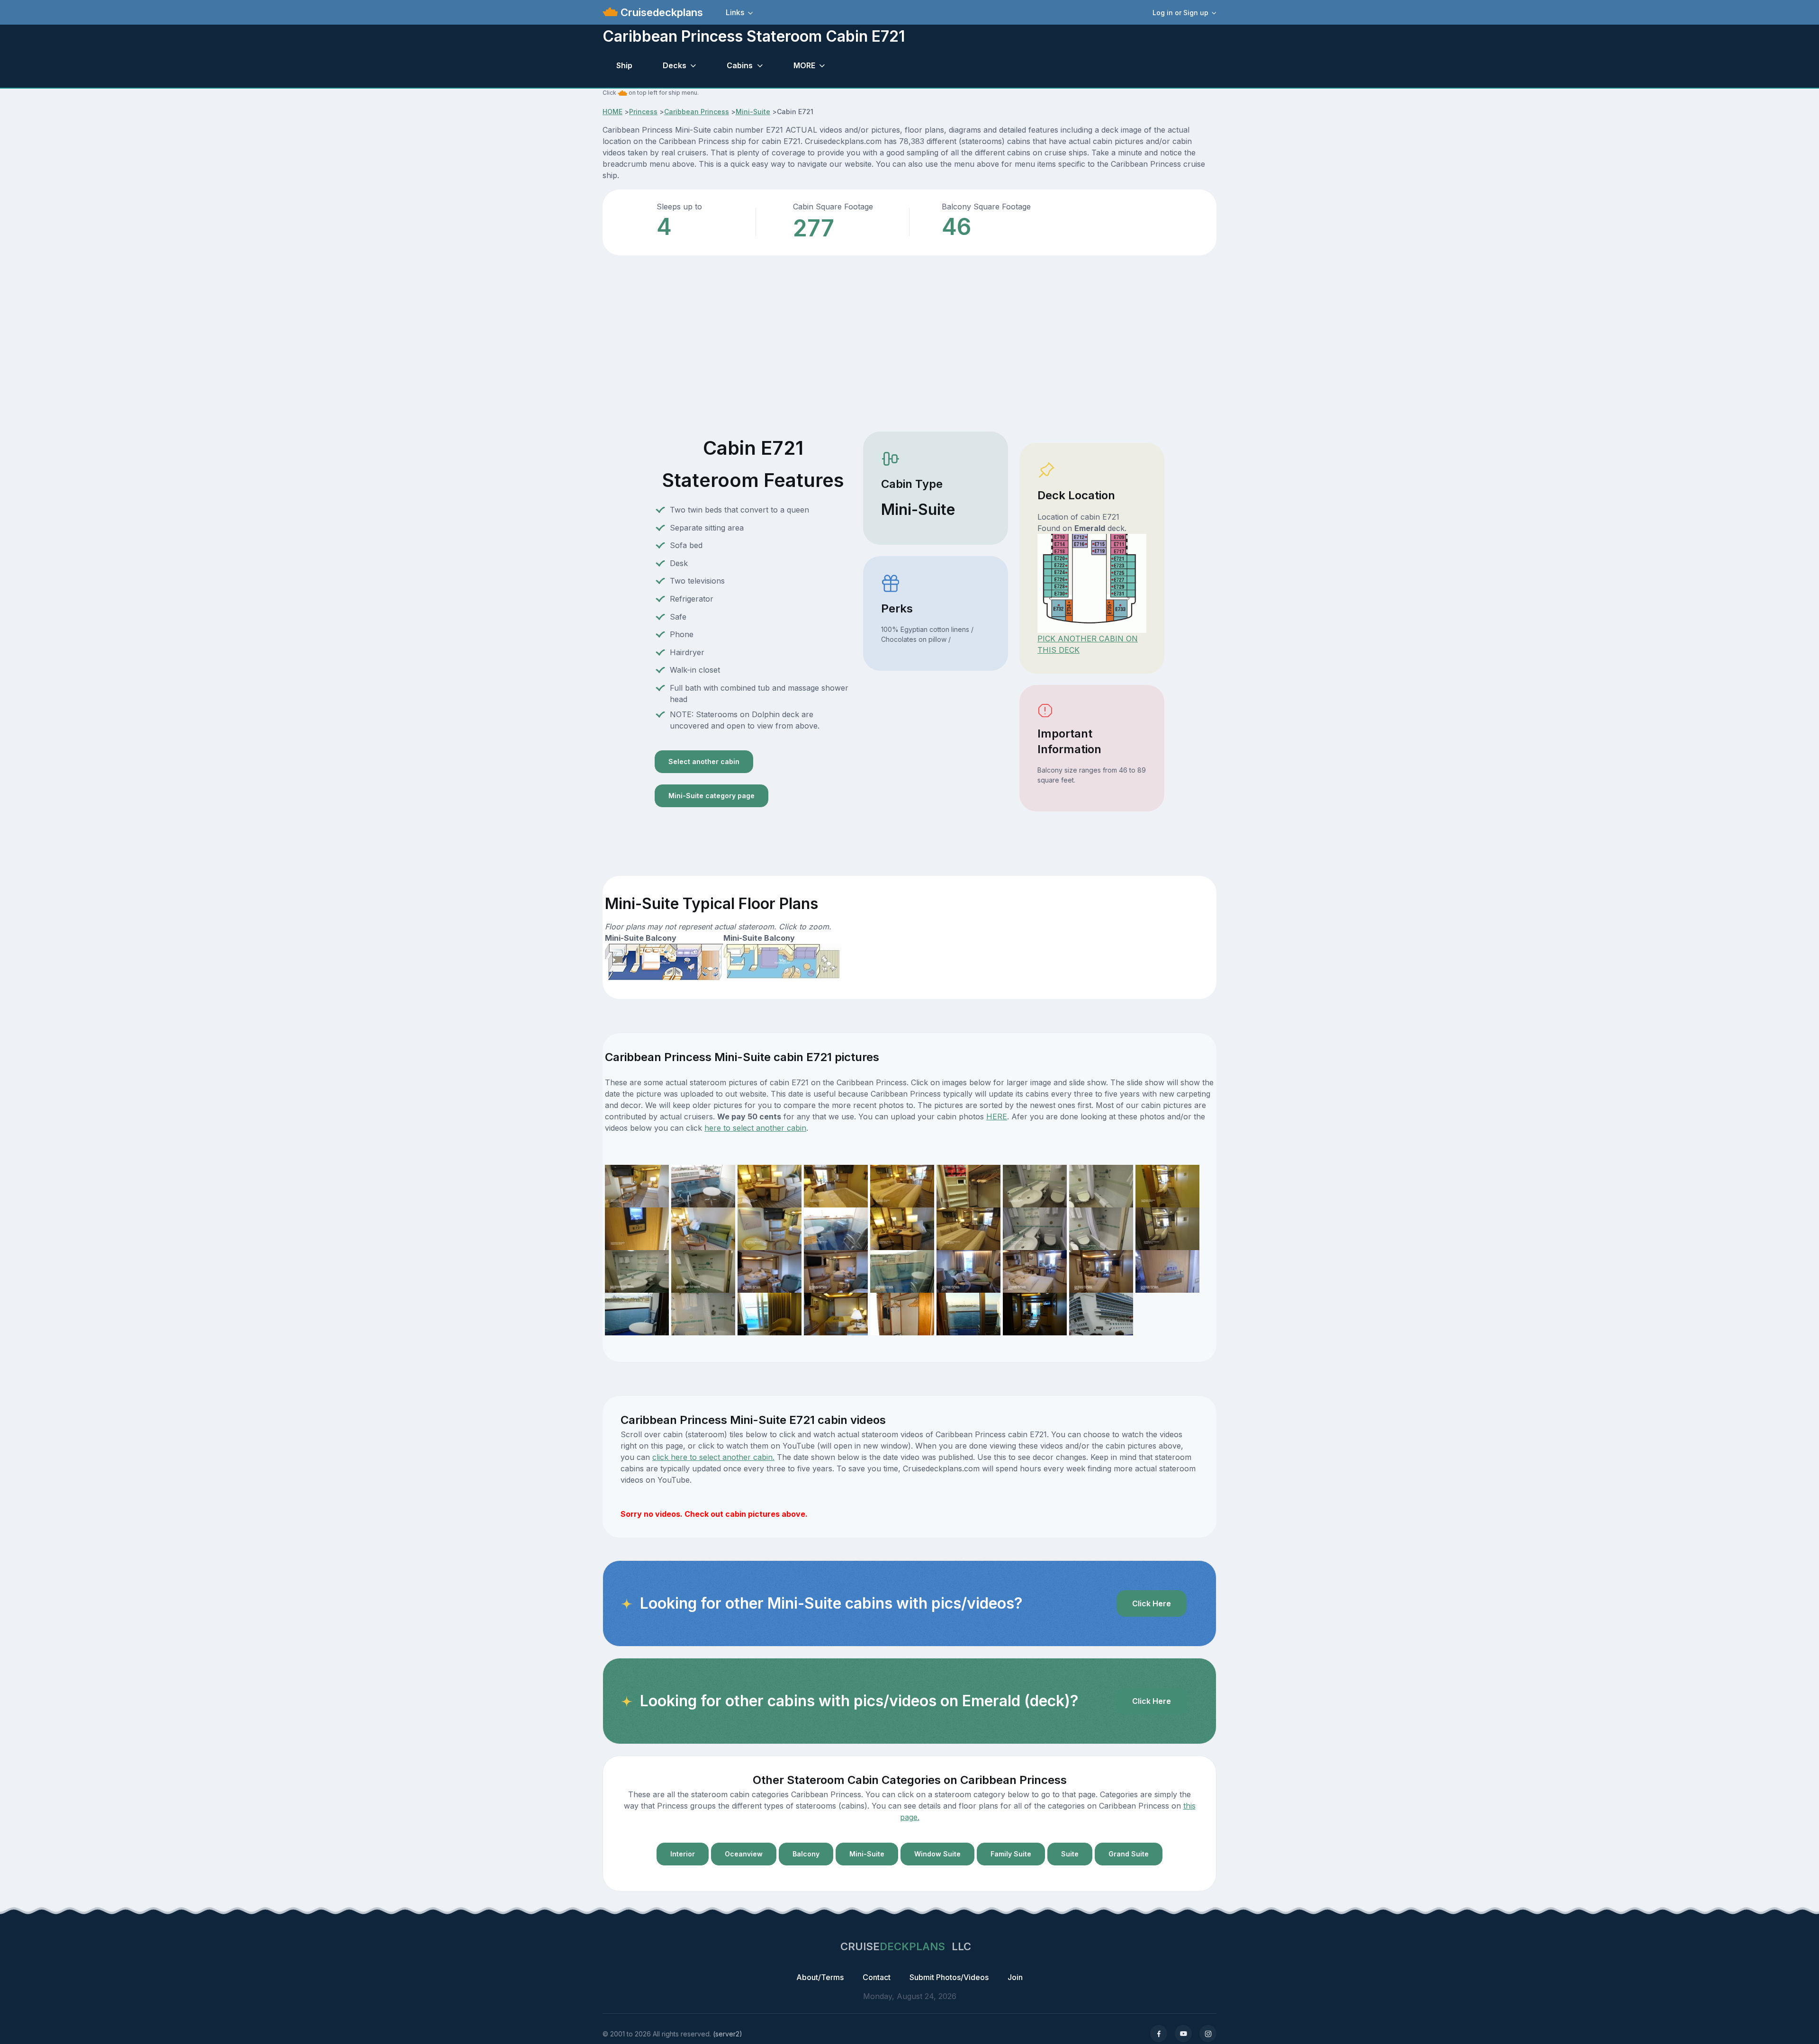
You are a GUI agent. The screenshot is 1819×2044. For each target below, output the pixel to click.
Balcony (806, 1854)
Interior (683, 1854)
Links (735, 12)
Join (1015, 1977)
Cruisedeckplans (660, 12)
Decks (675, 65)
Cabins (740, 65)
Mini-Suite (753, 112)
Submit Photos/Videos (949, 1977)
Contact (877, 1977)
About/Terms (820, 1977)
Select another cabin (704, 761)
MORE (804, 65)
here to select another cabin (755, 1128)
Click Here (1152, 1603)
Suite (1070, 1854)
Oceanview (744, 1854)
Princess (643, 112)
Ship (624, 65)
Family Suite (1011, 1854)
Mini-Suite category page (711, 796)
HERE (997, 1117)
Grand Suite (1129, 1854)
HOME (612, 112)
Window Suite (937, 1854)
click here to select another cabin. (713, 1457)
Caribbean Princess (697, 112)
